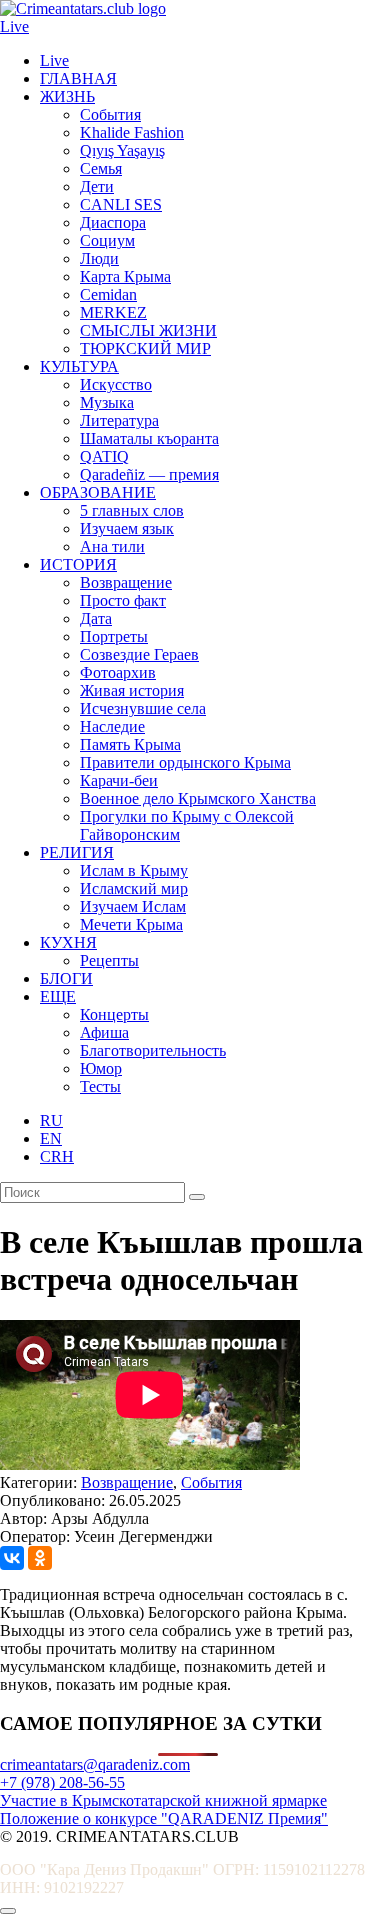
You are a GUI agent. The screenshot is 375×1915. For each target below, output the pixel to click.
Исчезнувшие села (143, 708)
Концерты (114, 1014)
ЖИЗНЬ (67, 96)
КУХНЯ (68, 942)
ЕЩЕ (58, 996)
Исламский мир (134, 888)
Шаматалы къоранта (149, 438)
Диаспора (113, 222)
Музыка (107, 402)
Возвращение (126, 582)
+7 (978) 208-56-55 (62, 1782)
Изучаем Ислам (133, 906)
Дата (96, 618)
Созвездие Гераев (139, 654)
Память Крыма (130, 744)
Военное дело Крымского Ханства (198, 798)
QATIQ (104, 456)
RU (51, 1120)
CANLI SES (121, 204)
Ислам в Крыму (134, 870)
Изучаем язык (127, 528)
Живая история (132, 690)
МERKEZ (113, 312)
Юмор (101, 1068)
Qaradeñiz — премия (149, 474)
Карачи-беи (119, 780)
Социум (107, 240)
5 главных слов (132, 510)
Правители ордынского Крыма (185, 762)
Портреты (114, 636)
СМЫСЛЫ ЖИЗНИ (148, 330)
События (110, 114)
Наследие (112, 726)
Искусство (116, 384)
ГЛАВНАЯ (78, 78)
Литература (119, 420)
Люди (99, 258)
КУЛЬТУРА (79, 366)
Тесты (100, 1086)
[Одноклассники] (40, 1558)
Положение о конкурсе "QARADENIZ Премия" (164, 1818)
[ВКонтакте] (12, 1558)
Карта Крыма (125, 276)
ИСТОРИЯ (78, 564)
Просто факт (123, 600)
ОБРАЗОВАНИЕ (98, 492)
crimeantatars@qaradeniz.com (95, 1764)
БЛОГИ (66, 978)
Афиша (104, 1032)
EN (51, 1138)
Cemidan (108, 294)
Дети (97, 186)
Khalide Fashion (132, 132)
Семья (101, 168)
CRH (57, 1156)
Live (14, 26)
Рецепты (109, 960)
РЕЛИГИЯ (77, 852)
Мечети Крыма (131, 924)
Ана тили (112, 546)
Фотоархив (118, 672)
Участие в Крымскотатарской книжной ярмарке (163, 1800)
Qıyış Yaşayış (122, 150)
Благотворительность (153, 1050)
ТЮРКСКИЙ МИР (145, 348)
